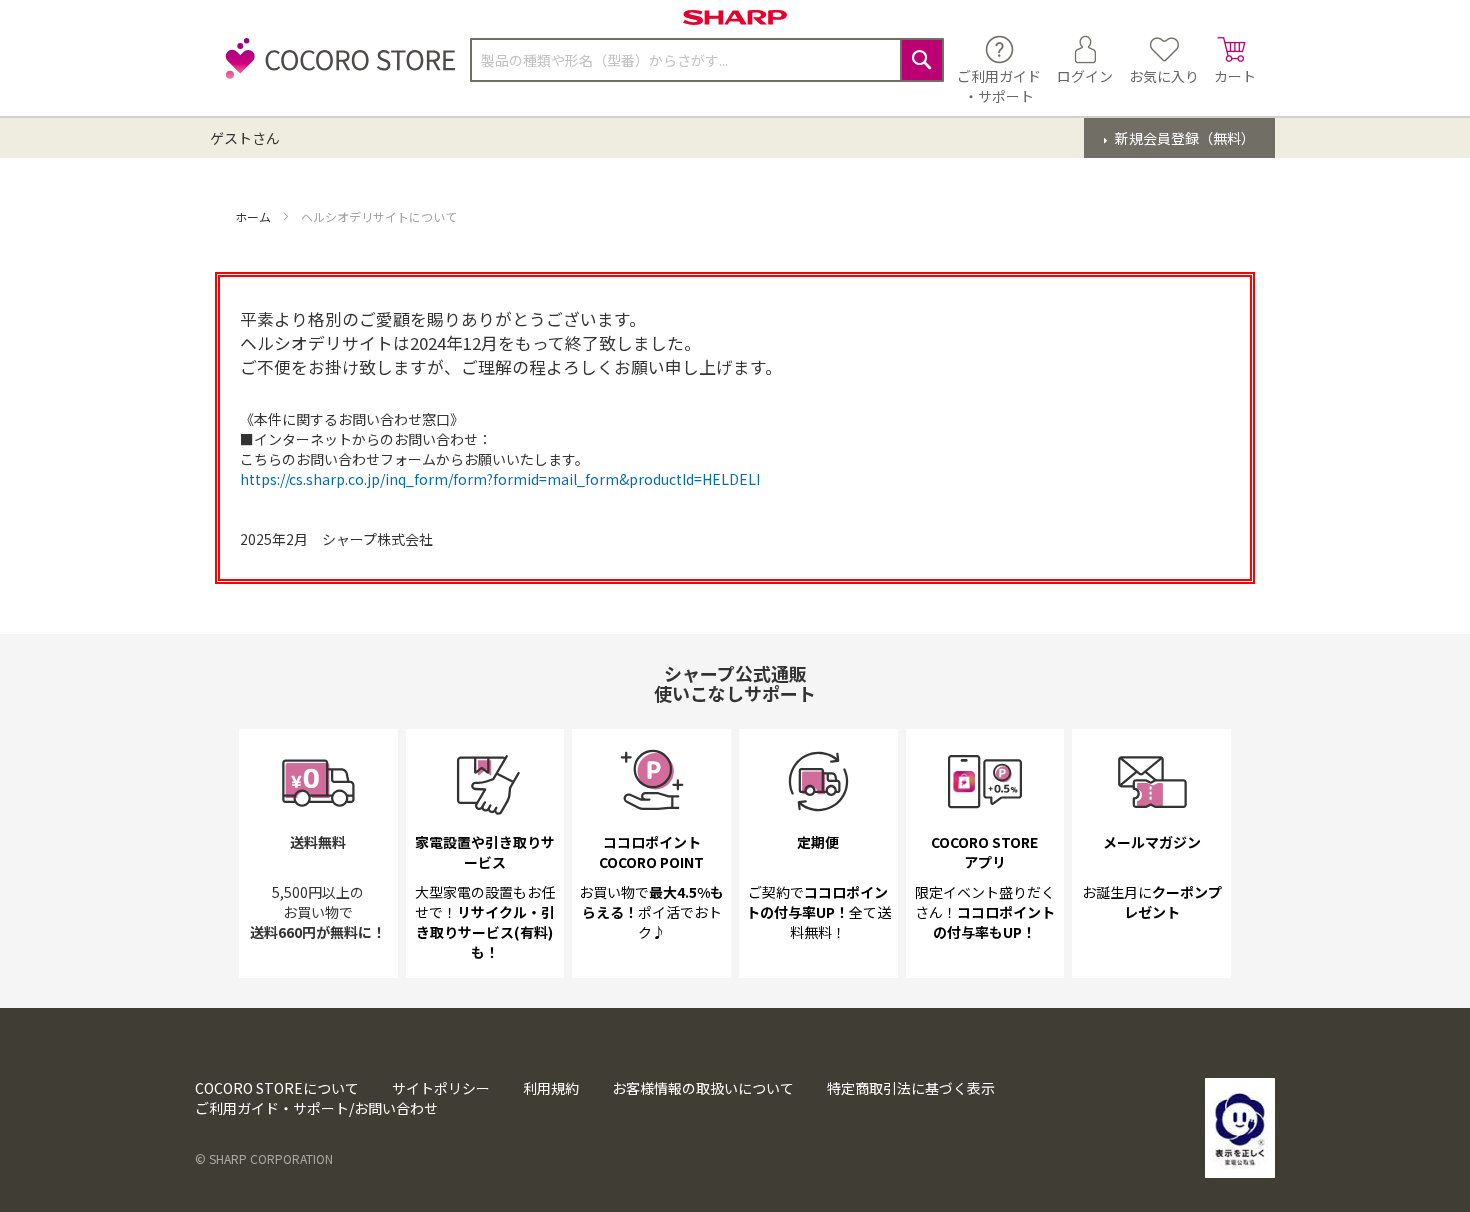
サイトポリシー (441, 1088)
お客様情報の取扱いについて (703, 1088)
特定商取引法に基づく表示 (911, 1088)
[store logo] (335, 69)
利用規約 (551, 1088)
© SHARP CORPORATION (264, 1158)
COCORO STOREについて (277, 1088)
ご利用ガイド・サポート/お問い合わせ (316, 1108)
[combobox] (707, 60)
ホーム (254, 216)
